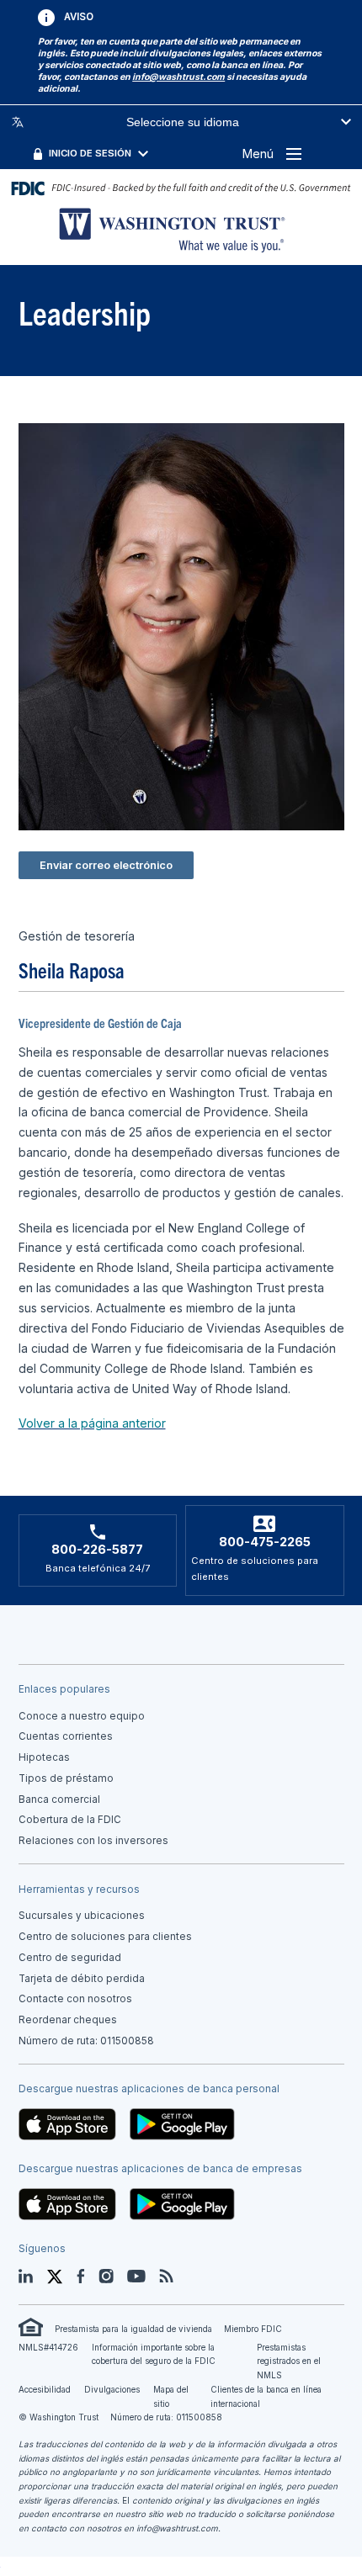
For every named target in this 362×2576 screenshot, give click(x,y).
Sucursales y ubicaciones (82, 1916)
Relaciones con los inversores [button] (93, 1841)
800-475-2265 (265, 1542)
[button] (178, 77)
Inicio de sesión (90, 153)
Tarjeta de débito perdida (82, 1979)
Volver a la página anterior (92, 1423)
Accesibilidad (45, 2389)
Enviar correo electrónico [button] (106, 865)
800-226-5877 (97, 1550)
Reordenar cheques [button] (68, 2020)
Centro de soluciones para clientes (105, 1937)
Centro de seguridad (70, 1958)
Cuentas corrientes (66, 1736)
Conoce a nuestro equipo (82, 1716)
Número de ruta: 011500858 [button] (86, 2041)
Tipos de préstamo (66, 1778)
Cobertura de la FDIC (70, 1820)
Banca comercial (59, 1799)
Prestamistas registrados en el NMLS (289, 2361)
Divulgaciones (112, 2389)
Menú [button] (258, 154)
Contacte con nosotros (75, 1999)
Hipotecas (44, 1757)
